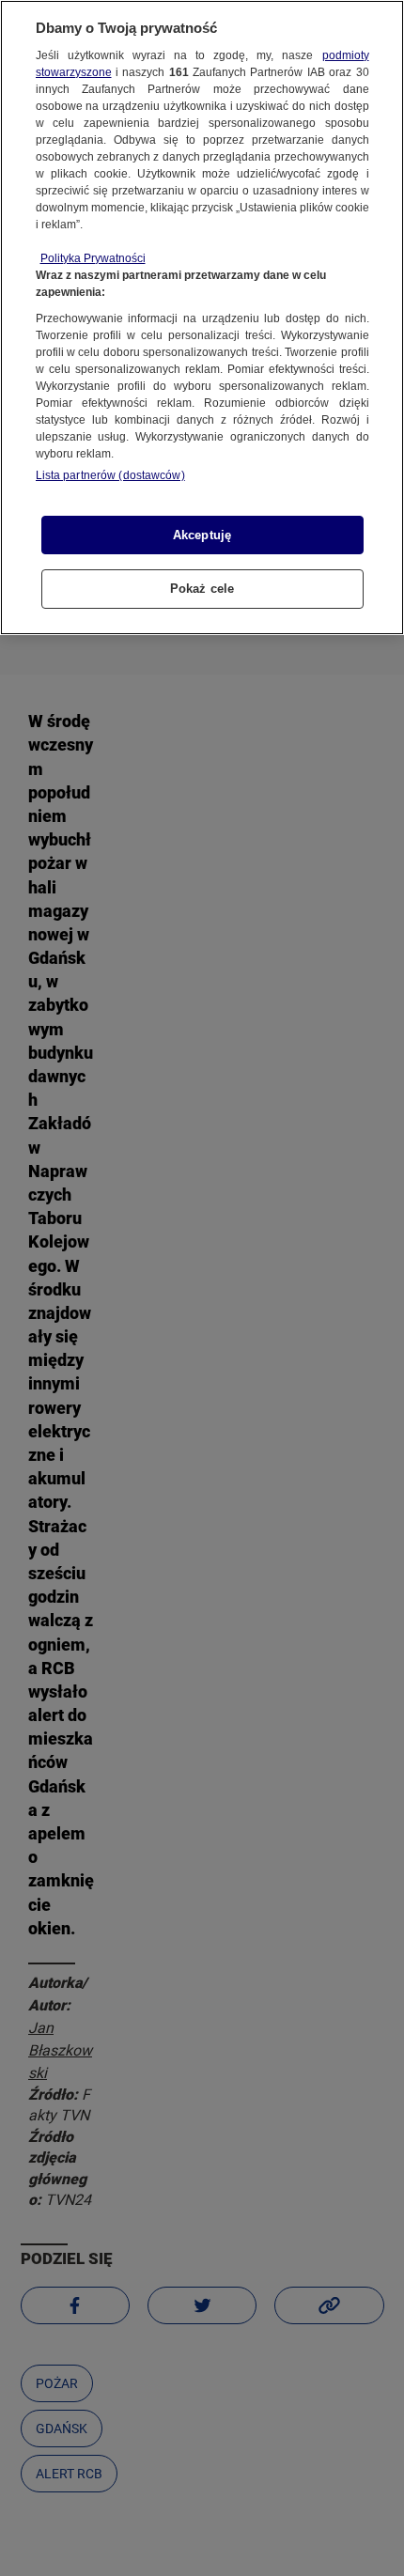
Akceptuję (202, 535)
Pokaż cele (202, 589)
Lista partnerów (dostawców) (110, 475)
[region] (202, 318)
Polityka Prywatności (93, 258)
